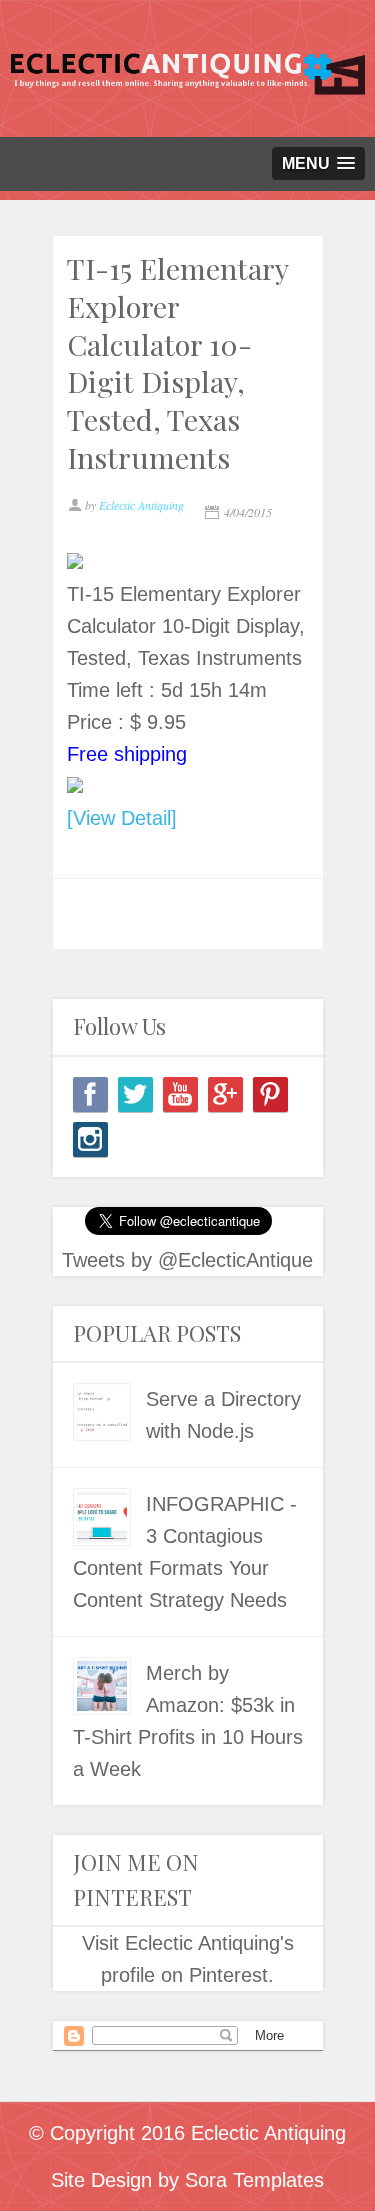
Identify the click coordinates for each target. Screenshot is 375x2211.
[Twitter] (135, 1094)
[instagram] (90, 1139)
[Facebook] (90, 1094)
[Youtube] (180, 1094)
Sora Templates (254, 2180)
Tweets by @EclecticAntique (187, 1260)
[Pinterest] (270, 1094)
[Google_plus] (225, 1094)
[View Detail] (122, 818)
